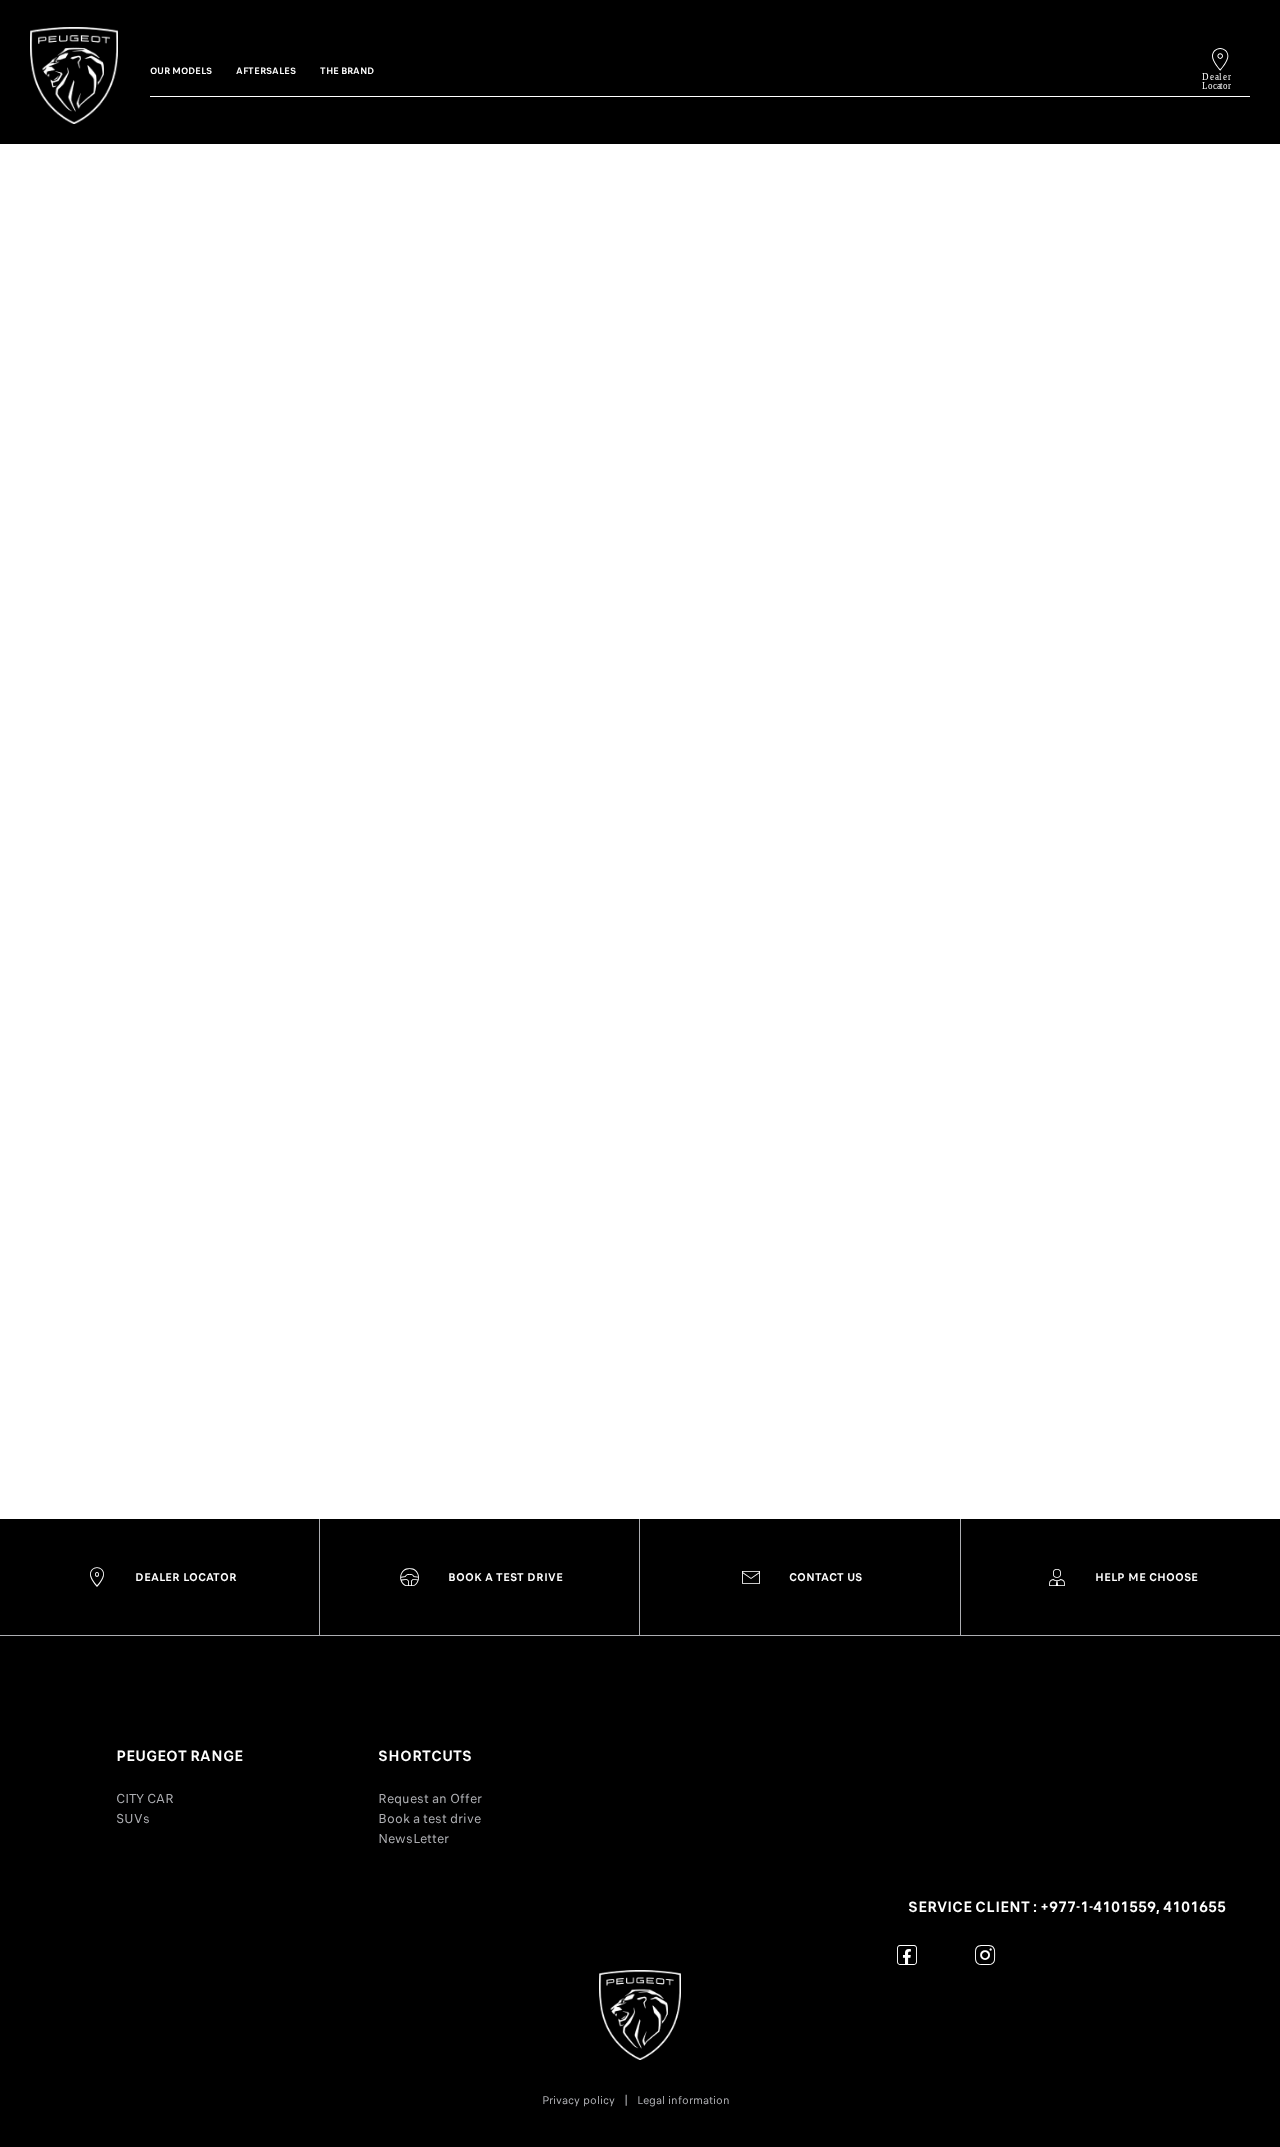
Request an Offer (430, 1798)
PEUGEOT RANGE (179, 1756)
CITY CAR (145, 1798)
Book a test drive (429, 1818)
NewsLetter (413, 1838)
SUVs (133, 1818)
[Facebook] (907, 1954)
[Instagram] (985, 1954)
